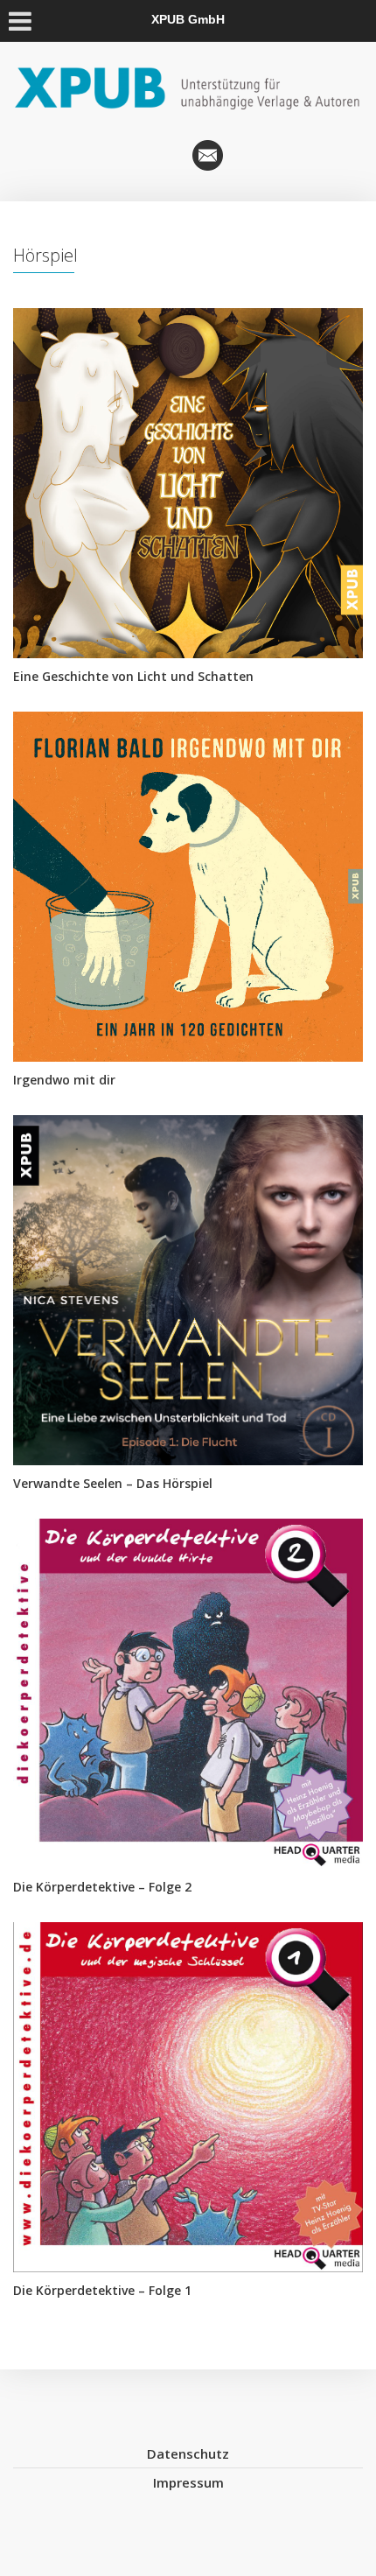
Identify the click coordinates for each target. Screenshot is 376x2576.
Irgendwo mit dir (64, 1080)
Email (208, 155)
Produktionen (168, 155)
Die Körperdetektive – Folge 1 (102, 2290)
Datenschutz (188, 2453)
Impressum (188, 2482)
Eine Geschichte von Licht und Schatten (133, 676)
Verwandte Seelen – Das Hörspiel (113, 1483)
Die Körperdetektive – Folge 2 (102, 1887)
